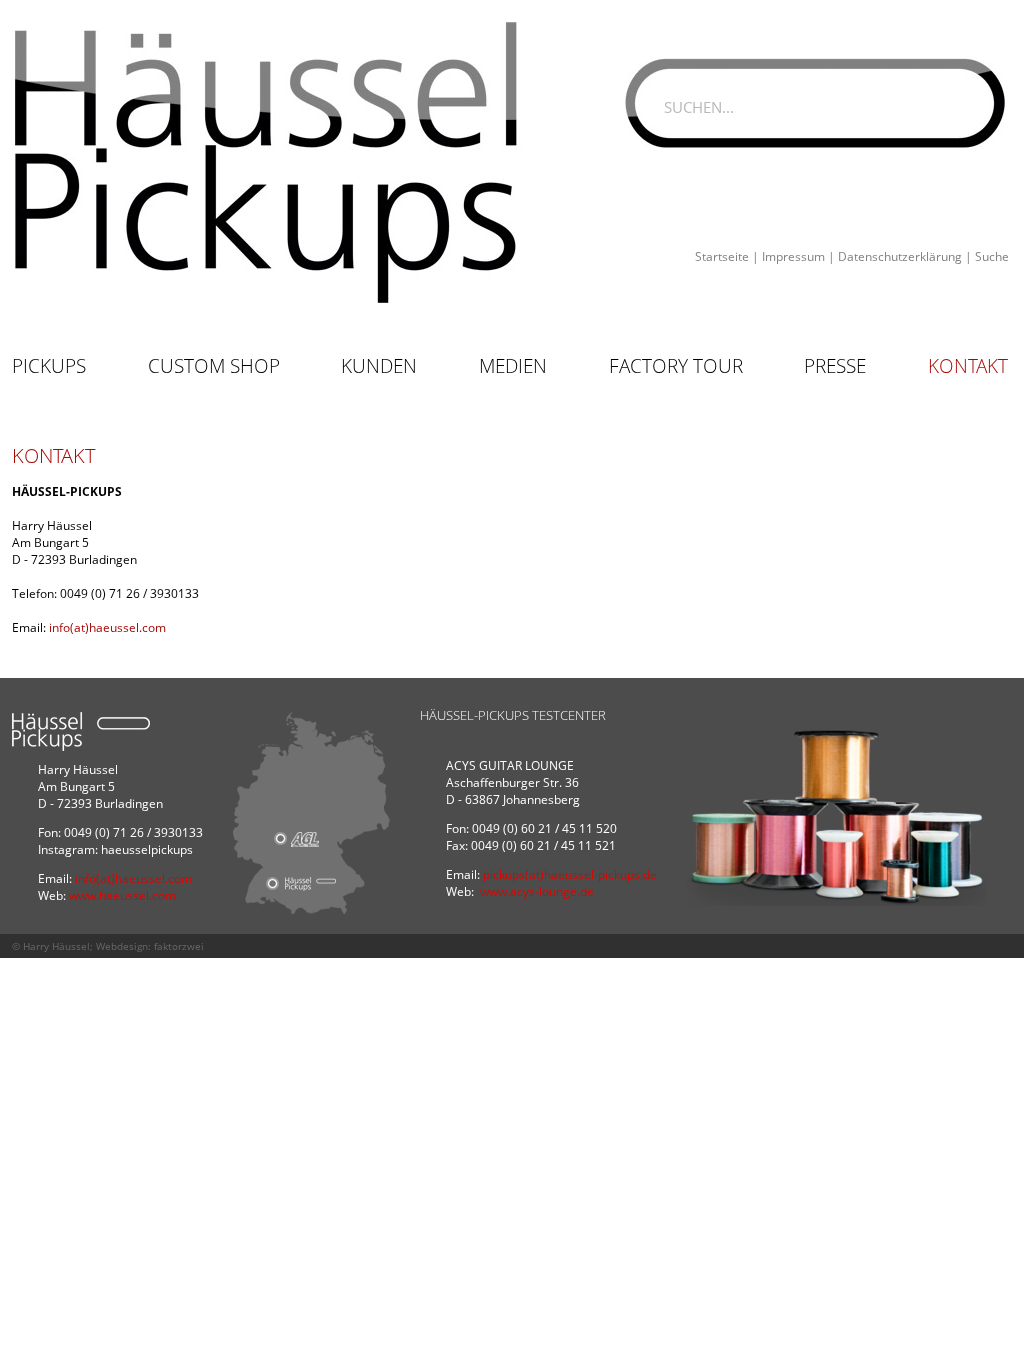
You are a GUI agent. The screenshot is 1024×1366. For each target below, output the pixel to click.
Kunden (379, 366)
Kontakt (968, 366)
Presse (835, 366)
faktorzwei (179, 946)
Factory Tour (676, 366)
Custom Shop (214, 366)
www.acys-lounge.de (537, 891)
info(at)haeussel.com (107, 627)
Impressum (793, 256)
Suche (992, 256)
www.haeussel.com (122, 895)
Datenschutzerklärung (900, 256)
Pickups (49, 366)
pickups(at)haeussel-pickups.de (570, 874)
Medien (513, 366)
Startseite (722, 256)
